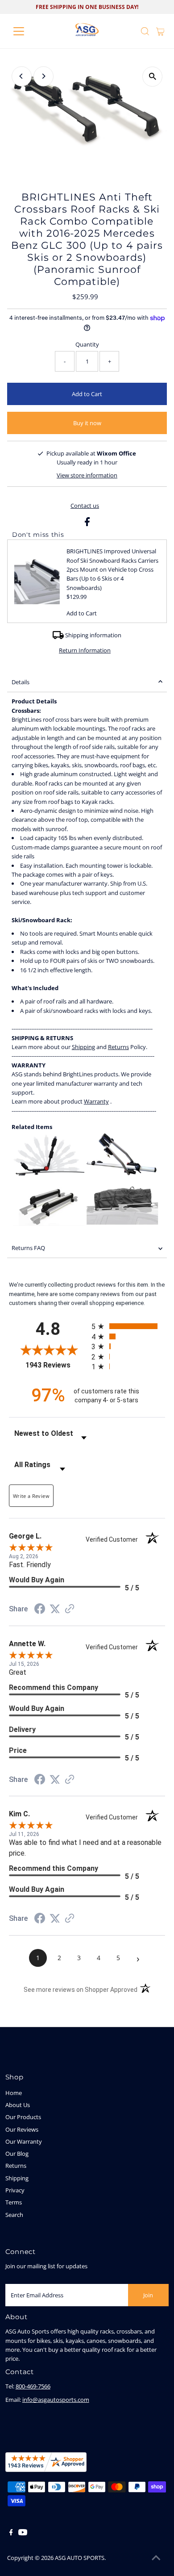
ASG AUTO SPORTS (80, 2558)
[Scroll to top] (156, 2558)
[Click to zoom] (152, 77)
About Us (18, 2105)
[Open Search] (145, 31)
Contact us (85, 506)
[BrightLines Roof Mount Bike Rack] (121, 1173)
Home (14, 2093)
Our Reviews (22, 2129)
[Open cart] (160, 31)
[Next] (43, 76)
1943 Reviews (56, 1365)
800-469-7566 (33, 2386)
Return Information (85, 650)
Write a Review (31, 1496)
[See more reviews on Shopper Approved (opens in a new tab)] (70, 1610)
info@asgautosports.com (56, 2400)
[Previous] (22, 76)
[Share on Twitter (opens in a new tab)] (55, 1609)
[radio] (128, 1326)
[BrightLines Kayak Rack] (49, 1173)
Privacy (15, 2190)
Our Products (23, 2117)
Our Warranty (24, 2141)
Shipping (17, 2178)
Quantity (87, 344)
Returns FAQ (28, 1248)
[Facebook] (11, 2533)
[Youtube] (23, 2533)
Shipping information (93, 635)
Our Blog (17, 2154)
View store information (87, 475)
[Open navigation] (26, 31)
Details (21, 682)
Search (14, 2215)
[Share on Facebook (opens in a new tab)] (40, 1610)
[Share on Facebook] (87, 524)
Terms (14, 2202)
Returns (16, 2166)
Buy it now (87, 423)
